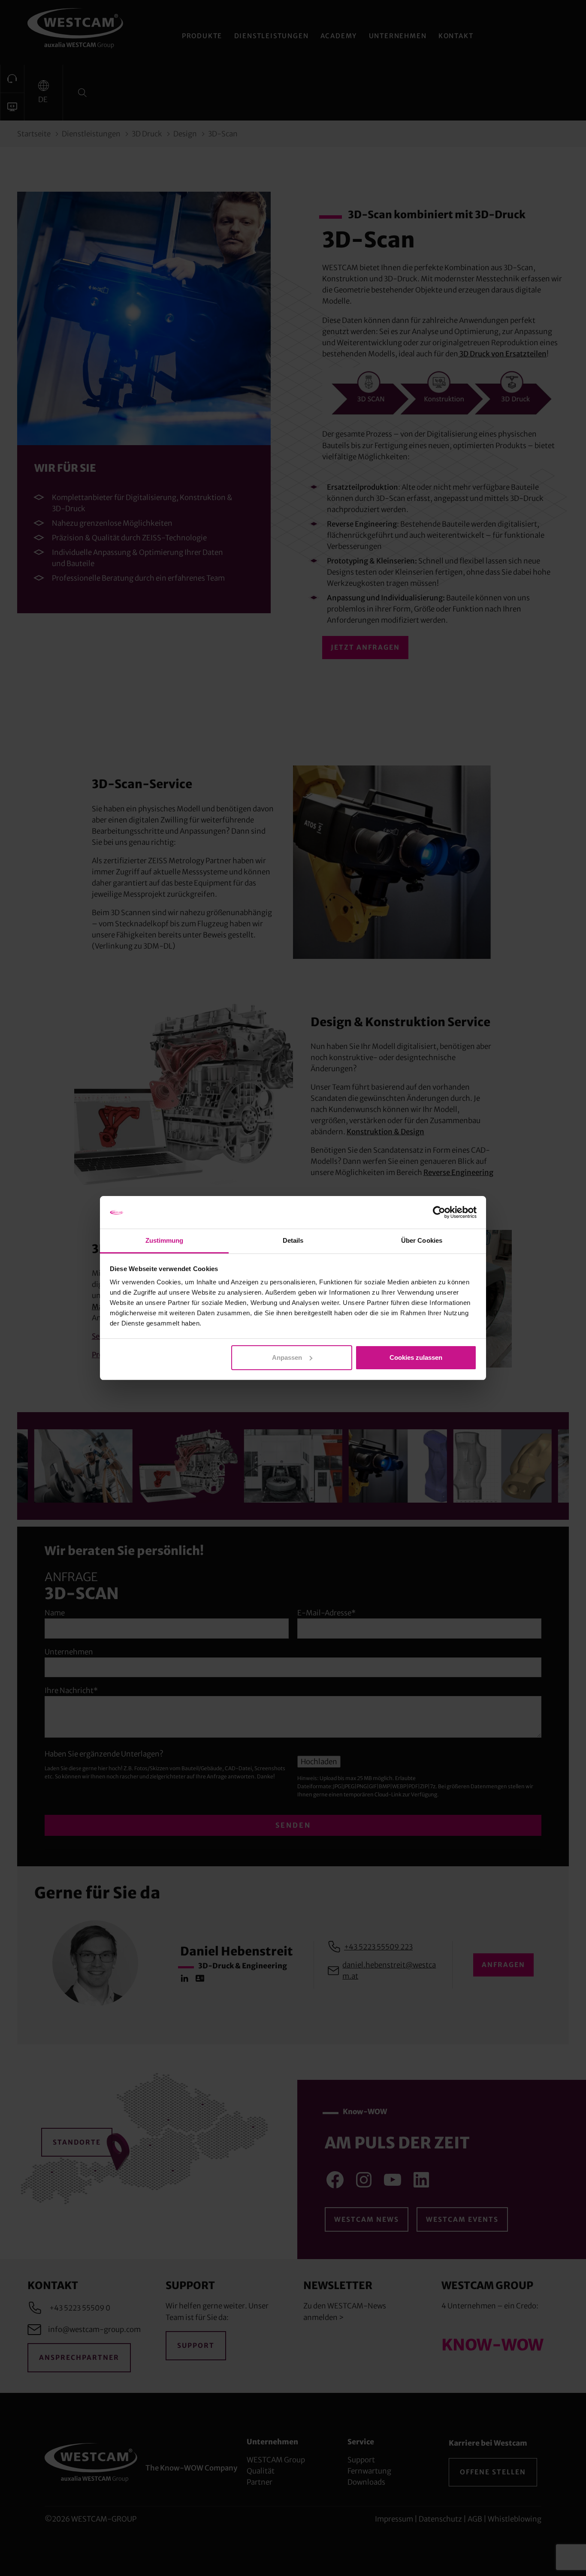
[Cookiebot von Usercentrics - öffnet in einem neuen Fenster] (439, 1212)
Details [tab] (293, 1240)
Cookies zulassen (416, 1357)
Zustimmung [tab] (165, 1240)
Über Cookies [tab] (422, 1240)
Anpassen (287, 1357)
